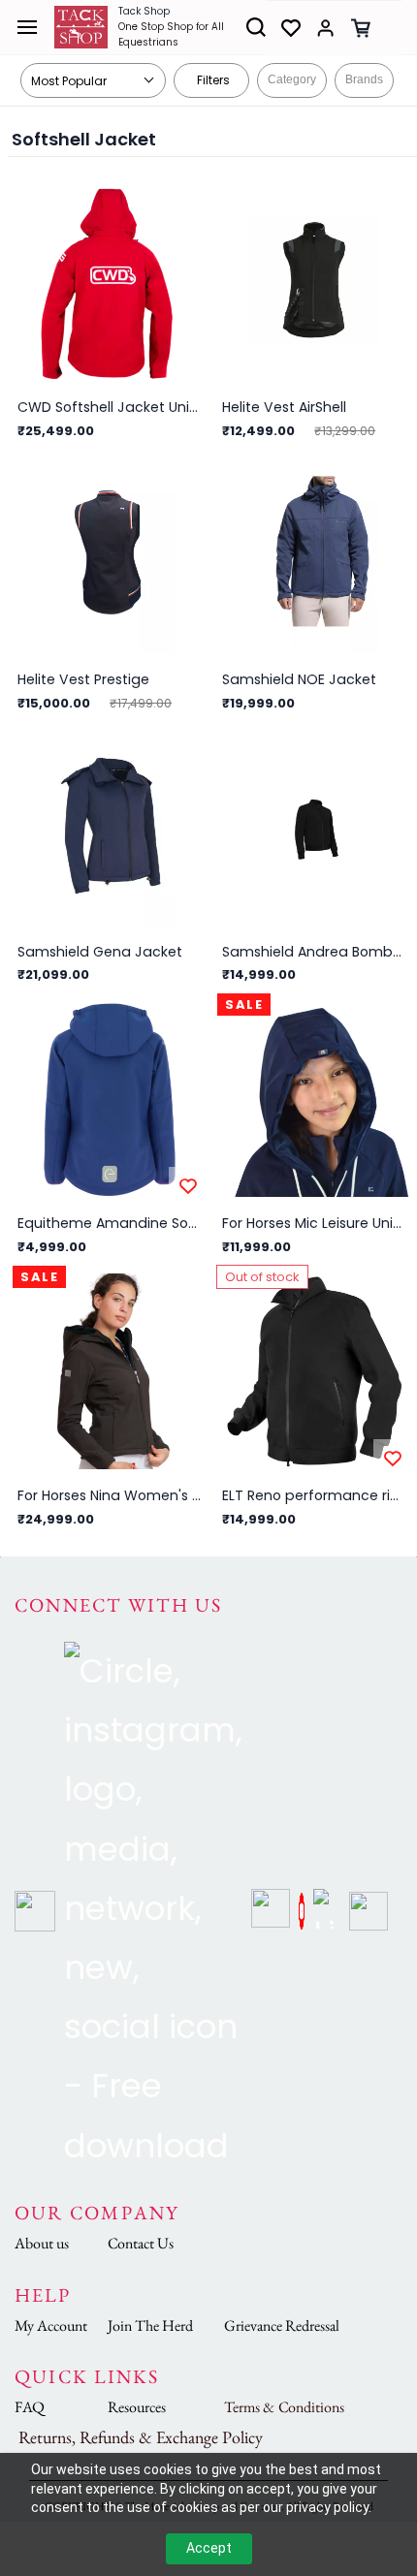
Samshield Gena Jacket (100, 952)
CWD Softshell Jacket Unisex (110, 407)
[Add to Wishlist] (188, 1186)
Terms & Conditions (284, 2407)
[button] (283, 28)
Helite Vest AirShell (284, 407)
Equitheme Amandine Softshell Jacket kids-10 (110, 1223)
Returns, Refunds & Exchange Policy (141, 2437)
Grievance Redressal (282, 2325)
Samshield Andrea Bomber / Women (314, 952)
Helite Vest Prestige (83, 679)
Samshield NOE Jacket (299, 679)
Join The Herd (150, 2325)
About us (42, 2243)
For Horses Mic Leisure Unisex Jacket (314, 1223)
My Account (51, 2325)
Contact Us (141, 2243)
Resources (137, 2407)
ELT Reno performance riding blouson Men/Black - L (314, 1495)
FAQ (30, 2407)
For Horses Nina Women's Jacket (110, 1495)
